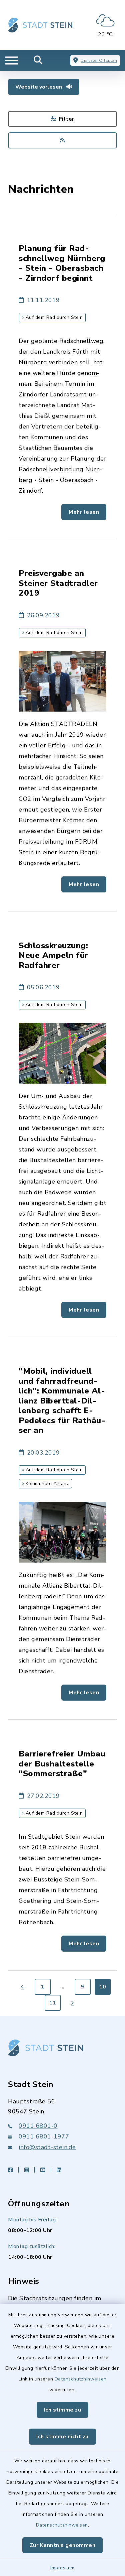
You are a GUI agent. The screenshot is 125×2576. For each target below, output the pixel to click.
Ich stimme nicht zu (62, 2437)
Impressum (62, 2568)
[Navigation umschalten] (12, 60)
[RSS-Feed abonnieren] (62, 140)
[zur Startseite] (40, 25)
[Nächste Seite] (73, 2003)
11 (52, 2003)
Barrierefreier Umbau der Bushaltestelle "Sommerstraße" (62, 1764)
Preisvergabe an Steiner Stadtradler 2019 (58, 583)
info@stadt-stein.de (47, 2147)
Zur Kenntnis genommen (63, 2545)
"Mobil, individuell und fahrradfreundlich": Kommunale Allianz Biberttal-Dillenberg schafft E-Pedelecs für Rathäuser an (62, 1401)
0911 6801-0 (38, 2126)
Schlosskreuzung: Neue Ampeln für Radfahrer (53, 955)
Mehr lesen (84, 512)
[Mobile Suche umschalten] (38, 60)
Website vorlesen (39, 87)
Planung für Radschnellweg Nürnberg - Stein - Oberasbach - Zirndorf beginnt (62, 263)
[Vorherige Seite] (23, 1987)
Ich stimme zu (63, 2410)
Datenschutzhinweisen (81, 2379)
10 (102, 1987)
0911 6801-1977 (44, 2136)
